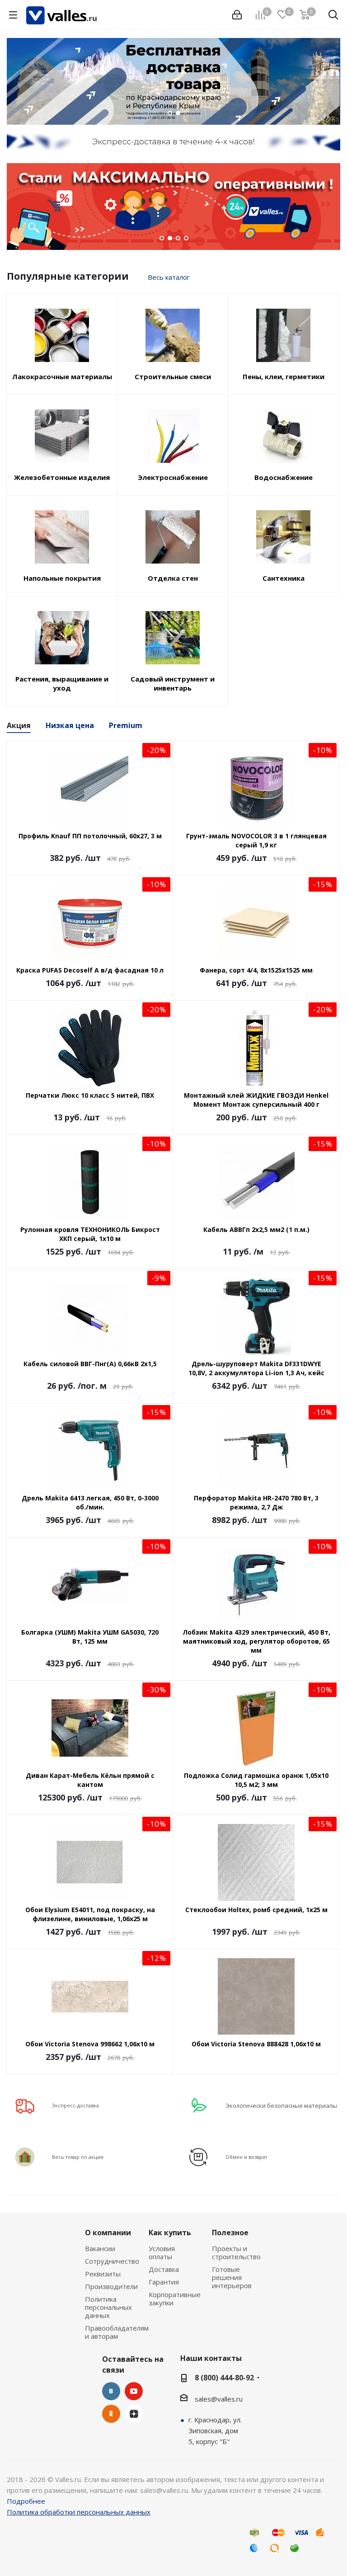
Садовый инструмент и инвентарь (173, 683)
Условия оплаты (162, 2252)
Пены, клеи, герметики (284, 376)
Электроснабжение (173, 477)
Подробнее (26, 2501)
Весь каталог (169, 277)
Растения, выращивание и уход (62, 683)
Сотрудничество (112, 2261)
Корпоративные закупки (175, 2299)
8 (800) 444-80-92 (224, 2378)
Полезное (230, 2233)
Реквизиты (103, 2274)
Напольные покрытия (62, 578)
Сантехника (284, 578)
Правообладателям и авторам (117, 2332)
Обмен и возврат (246, 2157)
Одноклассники (111, 2414)
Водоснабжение (284, 477)
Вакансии (100, 2248)
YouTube (134, 2391)
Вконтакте (111, 2391)
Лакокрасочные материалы (62, 376)
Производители (111, 2286)
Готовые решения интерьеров (232, 2277)
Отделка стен (173, 578)
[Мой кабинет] (237, 15)
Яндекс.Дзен (134, 2414)
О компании (108, 2233)
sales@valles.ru (219, 2399)
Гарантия (164, 2282)
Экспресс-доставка (75, 2105)
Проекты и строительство (236, 2252)
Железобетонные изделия (62, 477)
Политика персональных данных (108, 2307)
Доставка (164, 2269)
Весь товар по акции (78, 2157)
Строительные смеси (173, 376)
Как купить (170, 2233)
